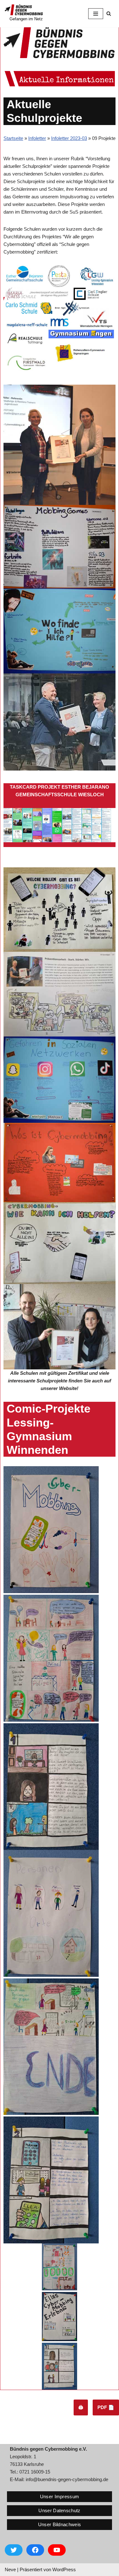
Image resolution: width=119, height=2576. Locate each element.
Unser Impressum (60, 2497)
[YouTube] (57, 2550)
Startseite (13, 138)
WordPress (64, 2569)
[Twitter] (14, 2550)
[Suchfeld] (109, 13)
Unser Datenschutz (59, 2510)
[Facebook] (35, 2550)
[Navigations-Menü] (96, 14)
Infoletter (37, 138)
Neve (10, 2569)
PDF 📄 (106, 2407)
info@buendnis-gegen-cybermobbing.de (67, 2479)
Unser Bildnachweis (60, 2524)
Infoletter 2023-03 (69, 138)
